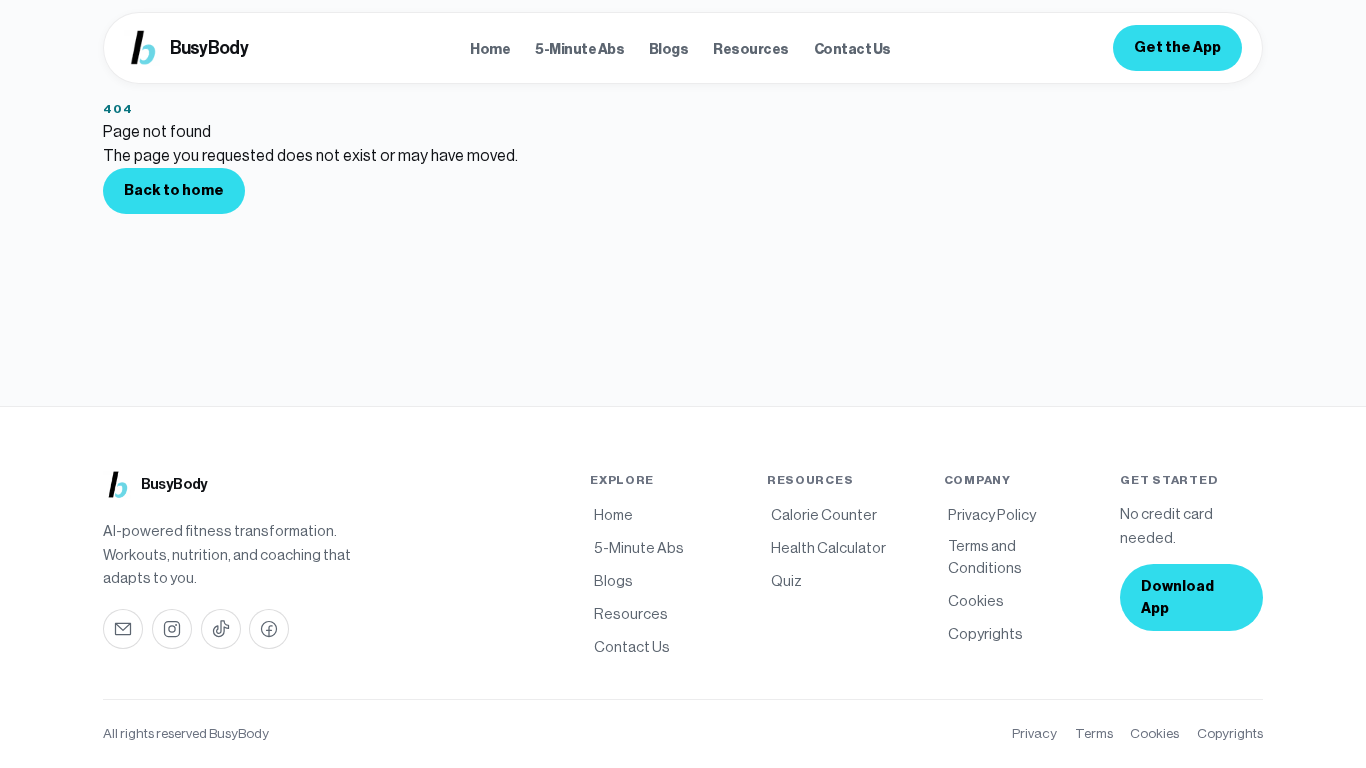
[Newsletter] (123, 629)
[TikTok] (221, 629)
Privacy (1034, 733)
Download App (1177, 597)
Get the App (1177, 47)
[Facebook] (269, 629)
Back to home (174, 190)
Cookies (1154, 733)
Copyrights (1230, 733)
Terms (1094, 733)
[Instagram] (172, 629)
